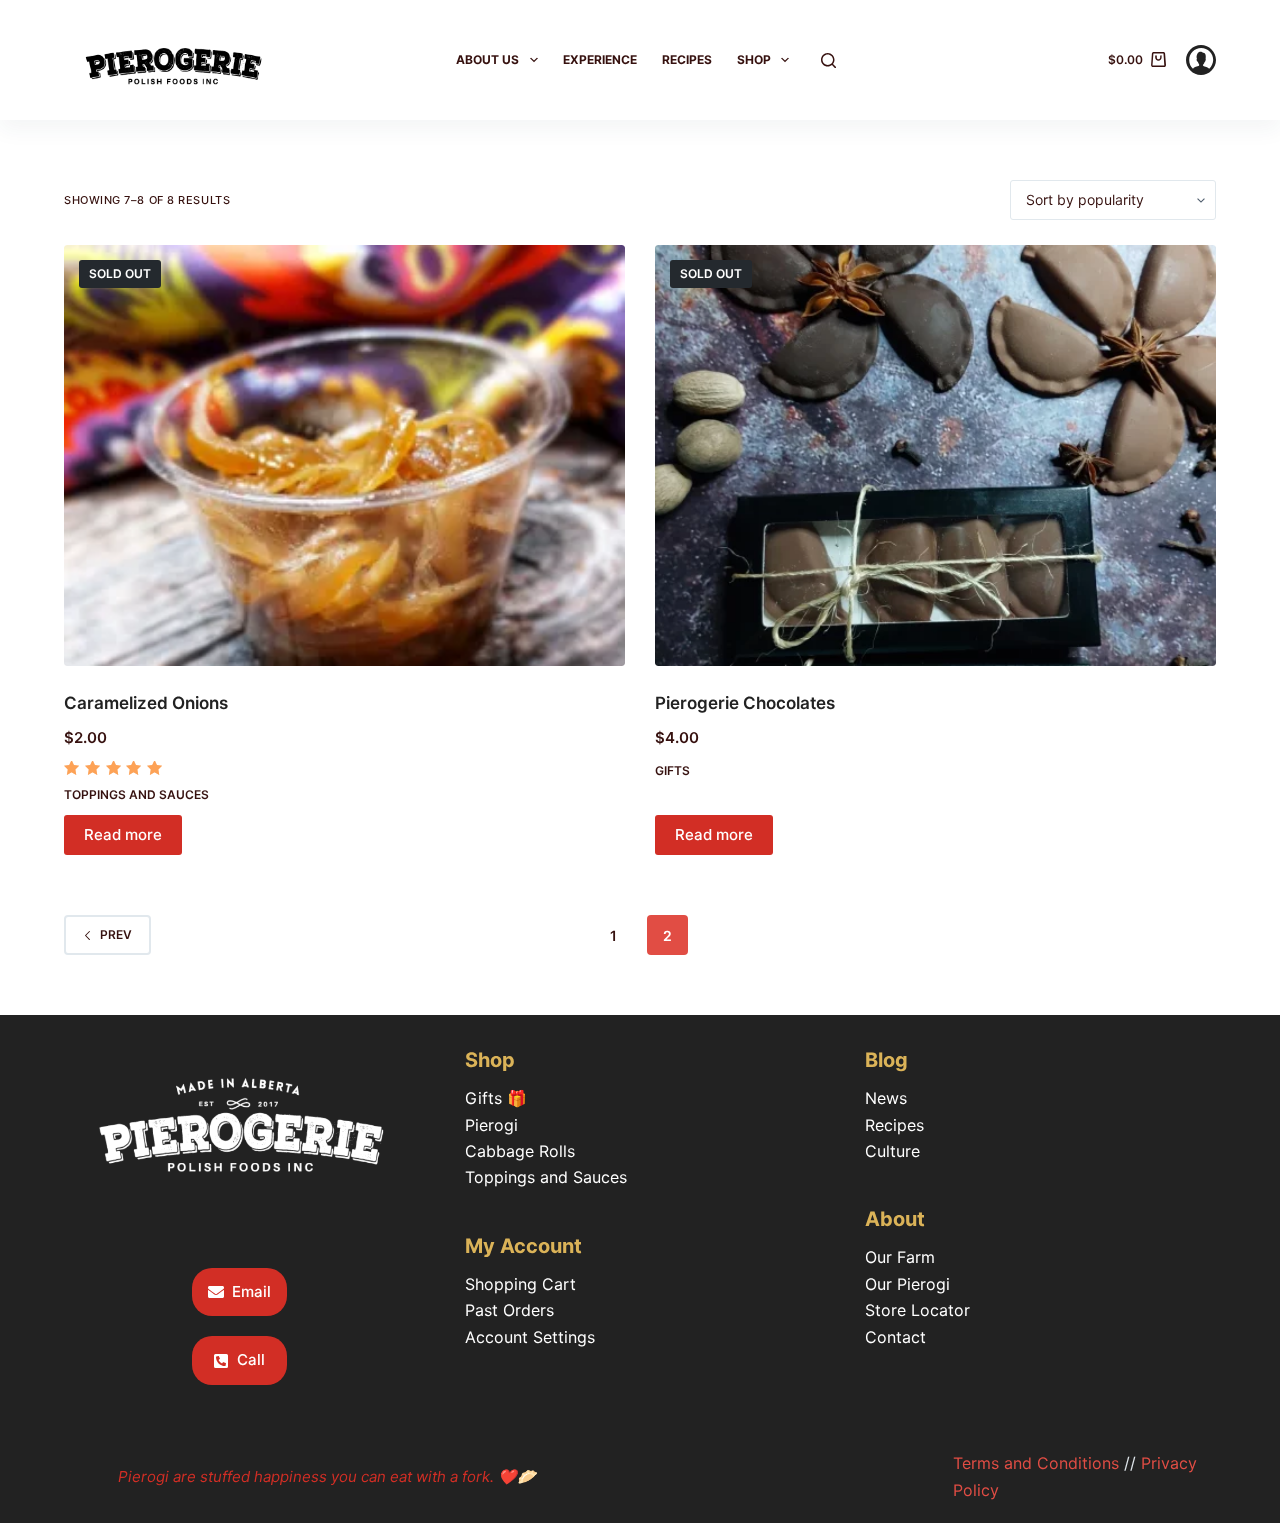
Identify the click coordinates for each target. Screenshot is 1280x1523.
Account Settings (530, 1337)
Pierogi (491, 1125)
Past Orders (509, 1310)
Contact (895, 1337)
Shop (754, 59)
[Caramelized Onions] (344, 455)
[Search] (828, 60)
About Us (487, 59)
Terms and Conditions (1036, 1463)
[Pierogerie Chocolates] (935, 455)
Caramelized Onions (146, 703)
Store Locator (917, 1310)
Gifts (672, 770)
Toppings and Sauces (136, 794)
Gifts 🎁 (496, 1098)
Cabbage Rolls (520, 1151)
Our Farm (900, 1257)
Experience (600, 59)
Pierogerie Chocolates (745, 703)
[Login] (1201, 60)
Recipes (687, 59)
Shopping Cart (520, 1284)
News (886, 1098)
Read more (123, 834)
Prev (116, 934)
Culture (892, 1151)
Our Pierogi (907, 1284)
